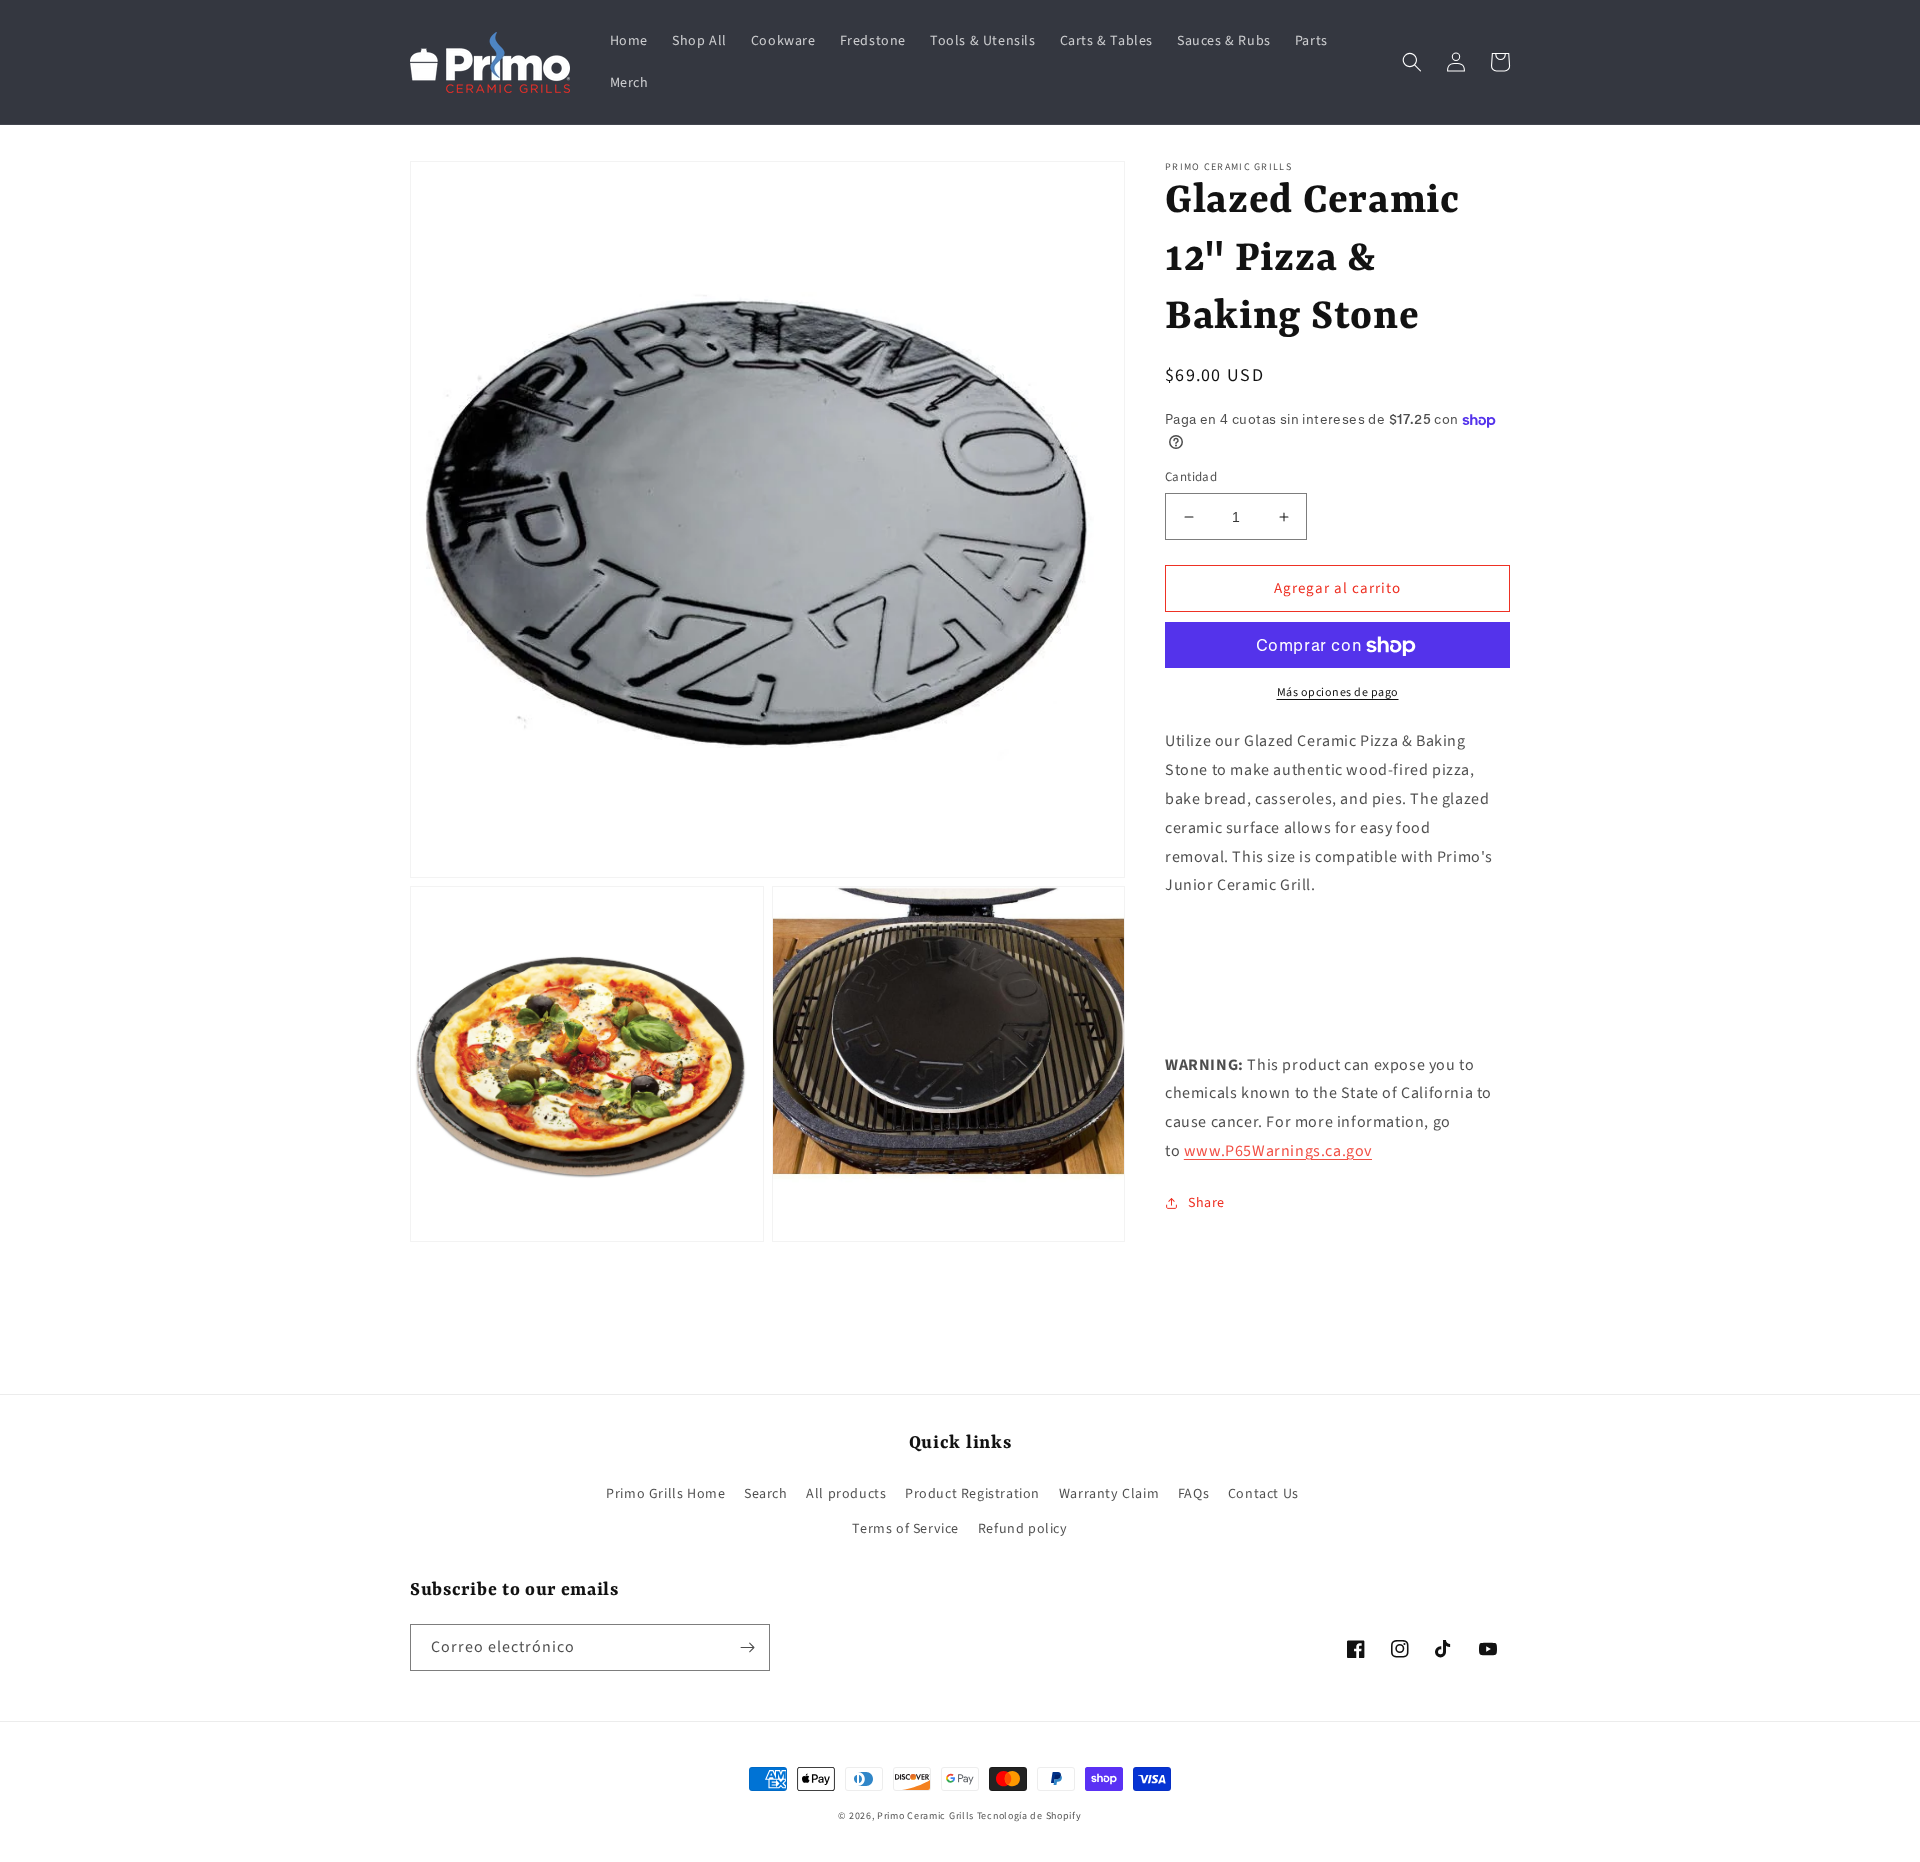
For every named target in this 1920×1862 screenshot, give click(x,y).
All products (846, 1494)
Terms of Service (905, 1529)
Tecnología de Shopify (1029, 1816)
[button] (1412, 62)
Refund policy (1023, 1529)
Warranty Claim (1109, 1494)
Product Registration (972, 1494)
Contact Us (1263, 1494)
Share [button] (1206, 1203)
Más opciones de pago (1338, 693)
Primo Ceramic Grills (925, 1816)
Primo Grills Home (665, 1494)
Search (766, 1494)
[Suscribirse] (747, 1647)
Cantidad (1191, 477)
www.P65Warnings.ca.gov (1278, 1151)
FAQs (1193, 1494)
